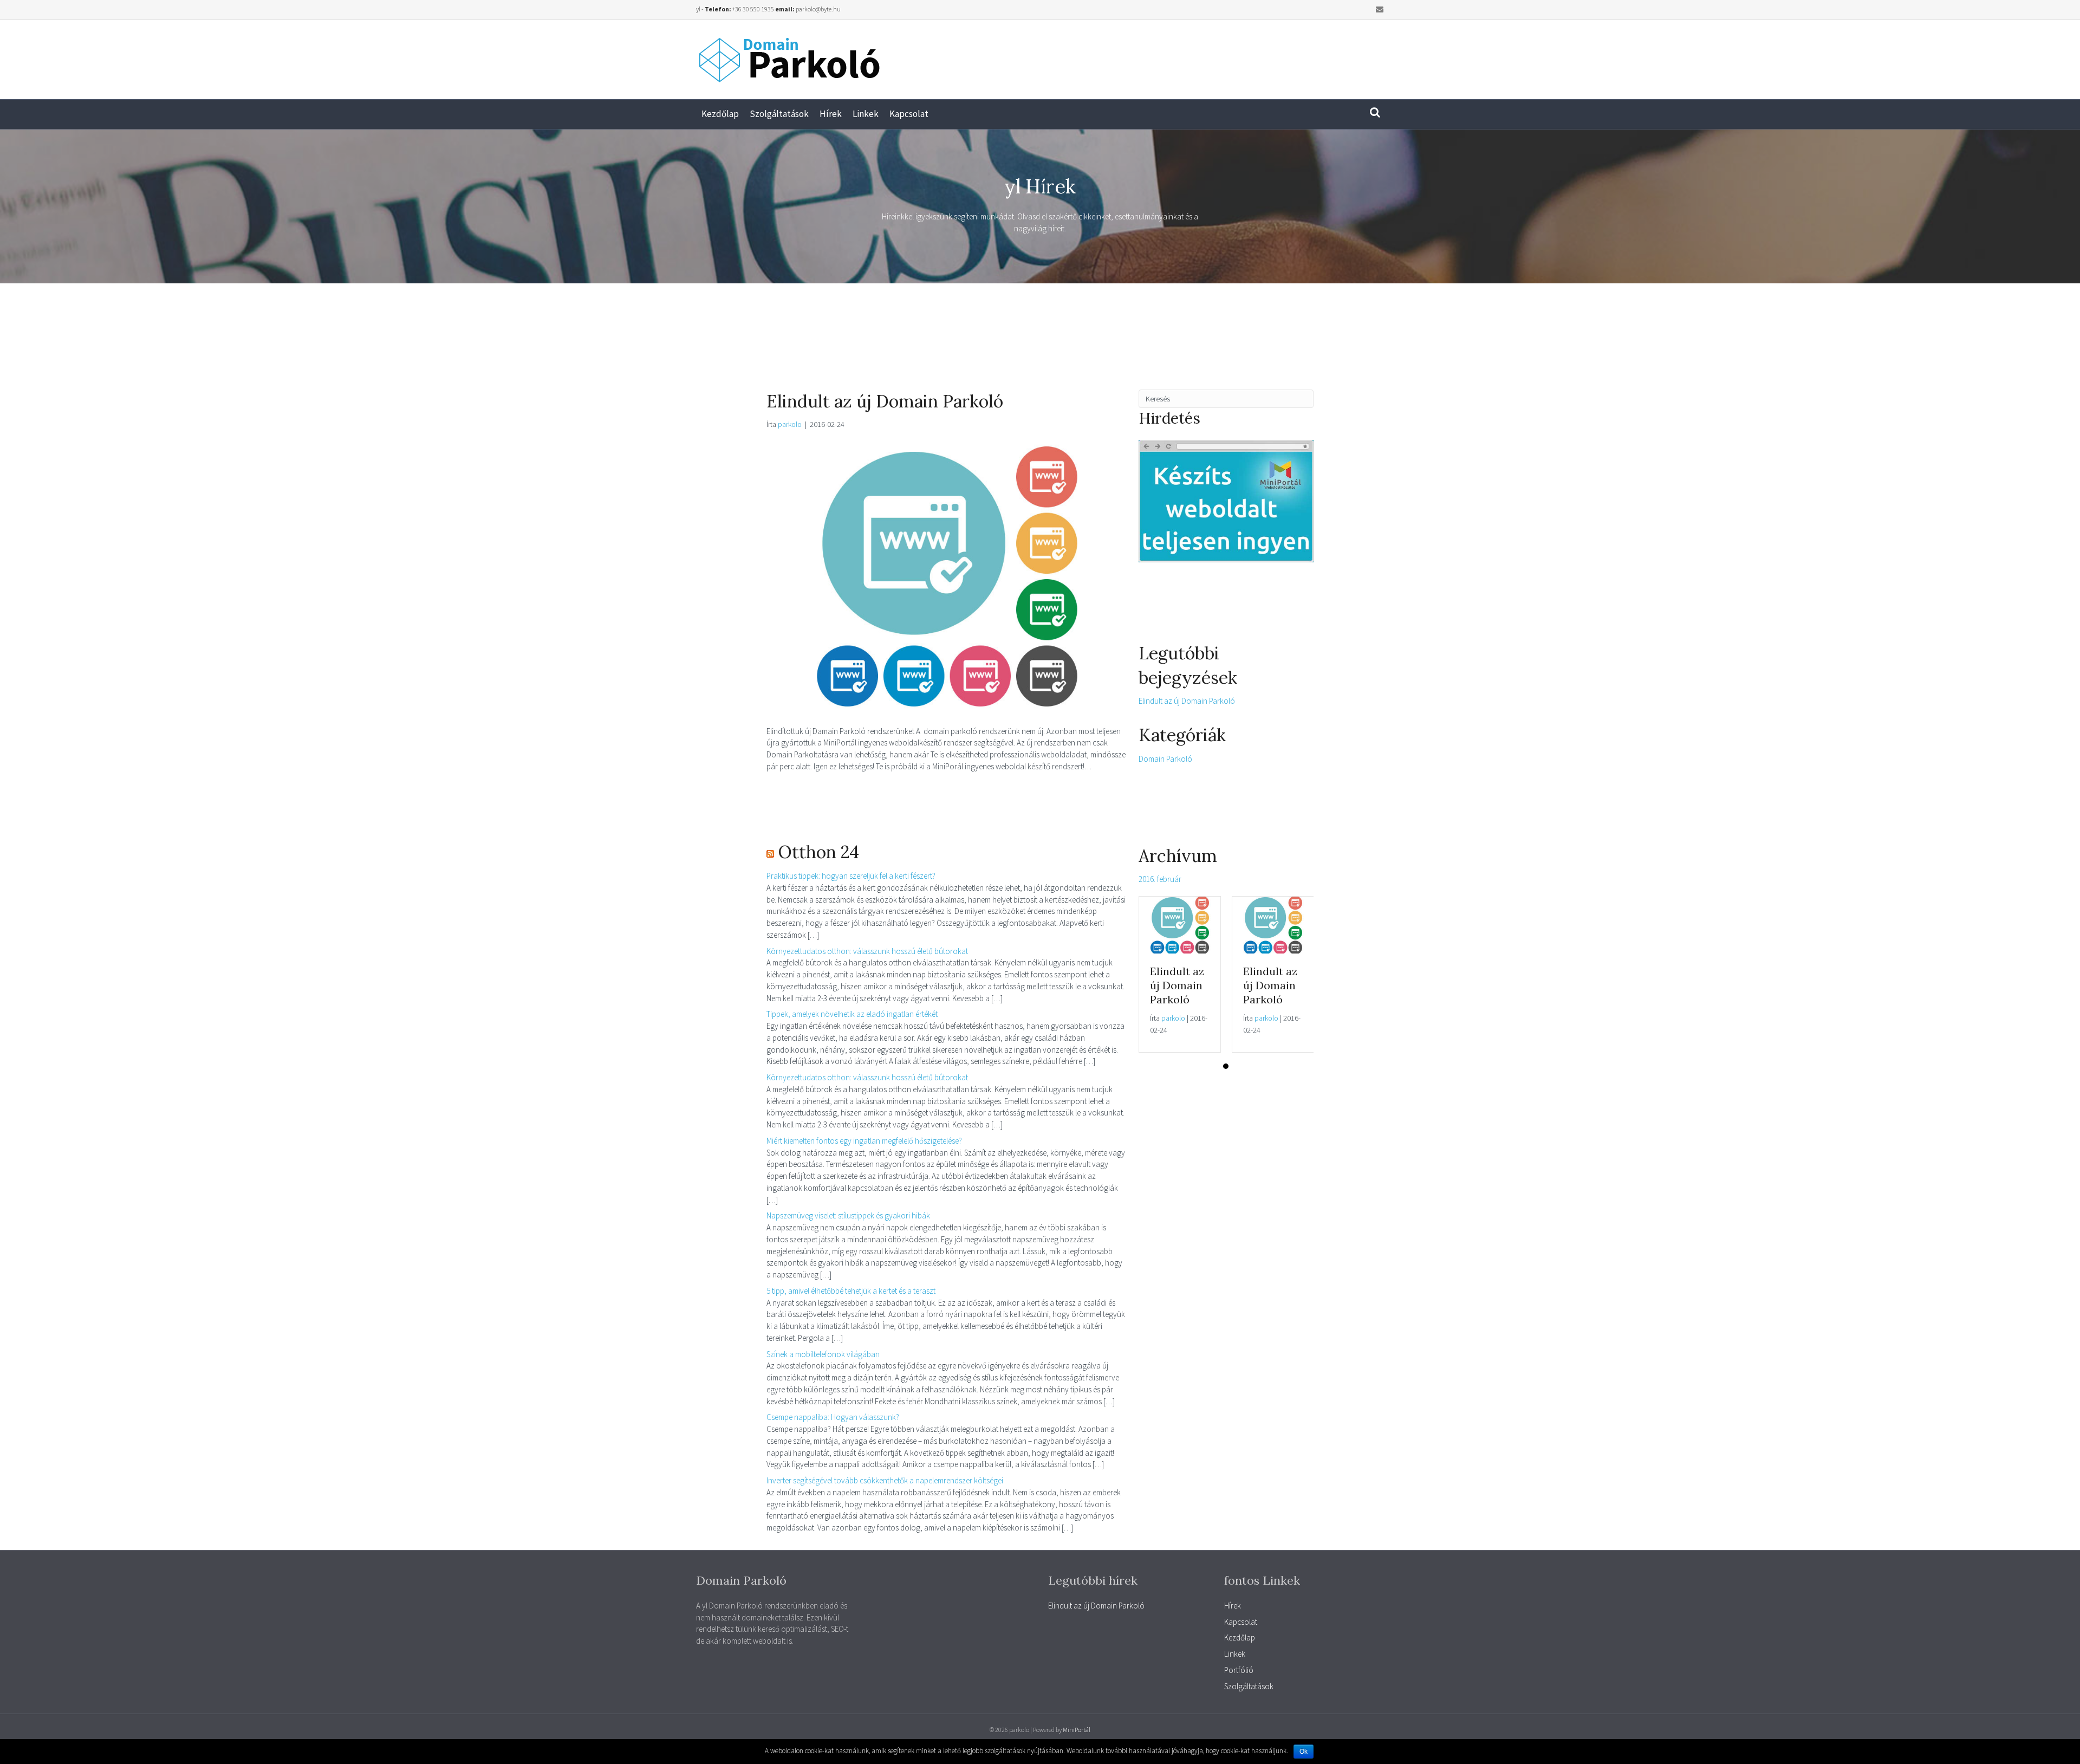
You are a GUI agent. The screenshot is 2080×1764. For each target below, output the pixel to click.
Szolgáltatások (779, 114)
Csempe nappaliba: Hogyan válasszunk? (833, 1417)
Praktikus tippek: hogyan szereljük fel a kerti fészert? (851, 876)
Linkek (866, 114)
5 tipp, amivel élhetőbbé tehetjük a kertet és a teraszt (851, 1291)
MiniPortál (1077, 1730)
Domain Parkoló (1165, 759)
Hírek (831, 114)
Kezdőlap (720, 114)
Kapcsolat (909, 114)
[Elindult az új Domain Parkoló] (947, 575)
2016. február (1160, 879)
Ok (1304, 1752)
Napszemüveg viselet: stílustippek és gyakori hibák (848, 1215)
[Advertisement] (1237, 55)
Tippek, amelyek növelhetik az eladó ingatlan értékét (852, 1014)
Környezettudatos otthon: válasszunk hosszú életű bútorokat (867, 951)
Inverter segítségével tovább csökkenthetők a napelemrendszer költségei (885, 1480)
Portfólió (1239, 1670)
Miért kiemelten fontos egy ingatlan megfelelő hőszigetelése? (864, 1141)
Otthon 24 (819, 852)
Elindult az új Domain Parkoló (885, 401)
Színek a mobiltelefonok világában (823, 1354)
